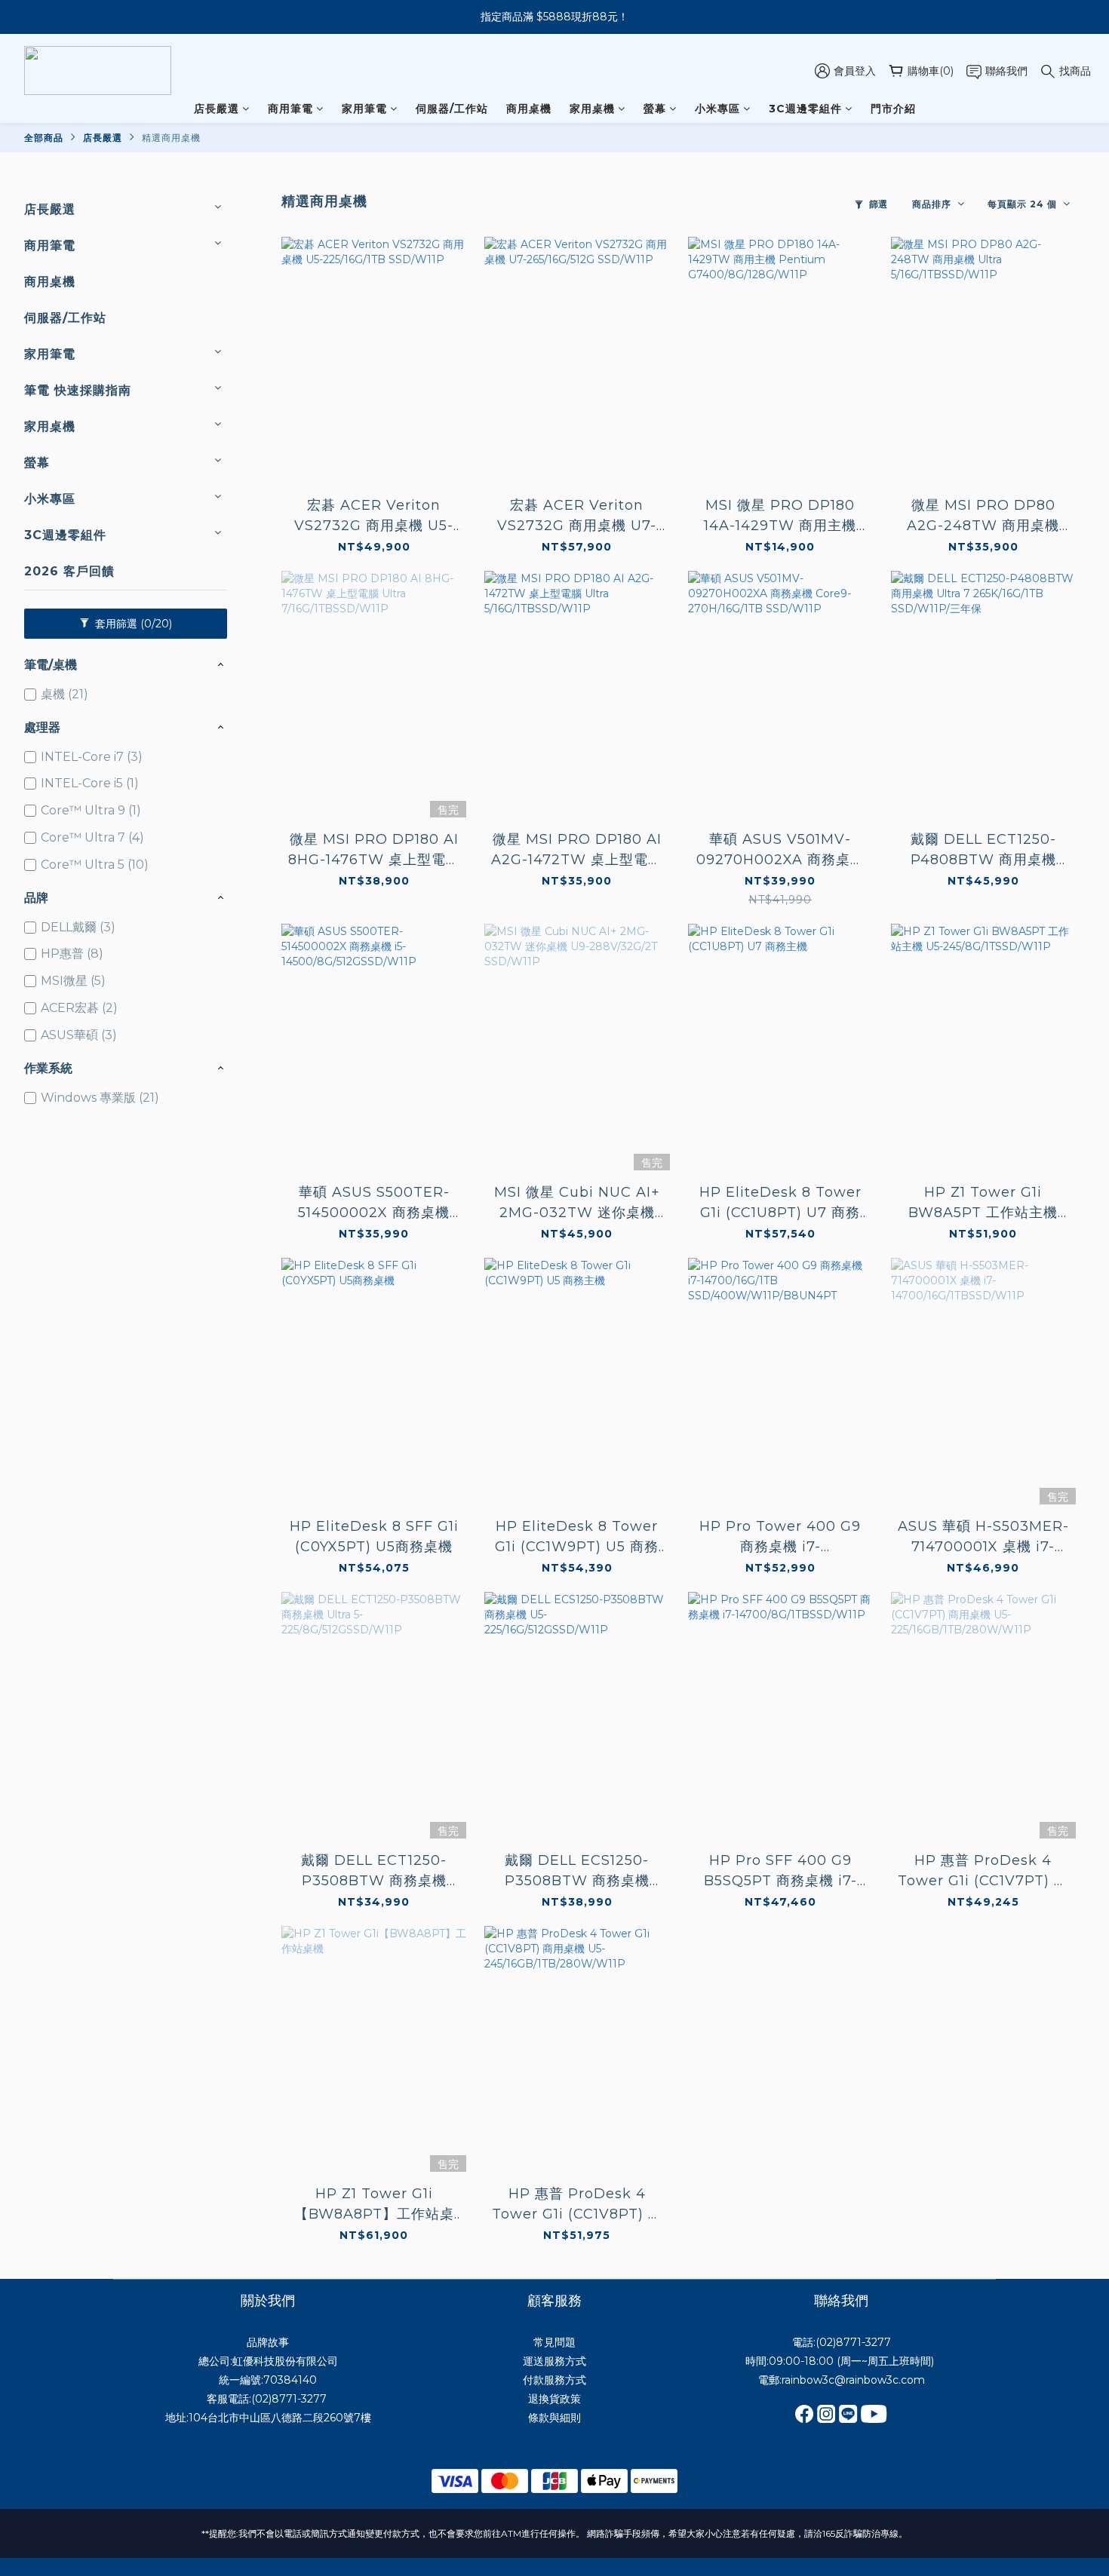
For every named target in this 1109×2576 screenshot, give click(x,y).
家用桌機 (592, 109)
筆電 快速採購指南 (78, 390)
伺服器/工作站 (452, 109)
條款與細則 (554, 2418)
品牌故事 (268, 2342)
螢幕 (655, 109)
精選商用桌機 (171, 138)
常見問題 (554, 2342)
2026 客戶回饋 (69, 571)
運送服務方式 (554, 2361)
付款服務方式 (554, 2380)
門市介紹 (893, 109)
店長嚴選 (217, 109)
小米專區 (717, 109)
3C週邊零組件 (805, 109)
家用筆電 (364, 109)
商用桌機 (529, 109)
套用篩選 (132, 624)
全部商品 (44, 138)
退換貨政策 (554, 2399)
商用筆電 (290, 109)
